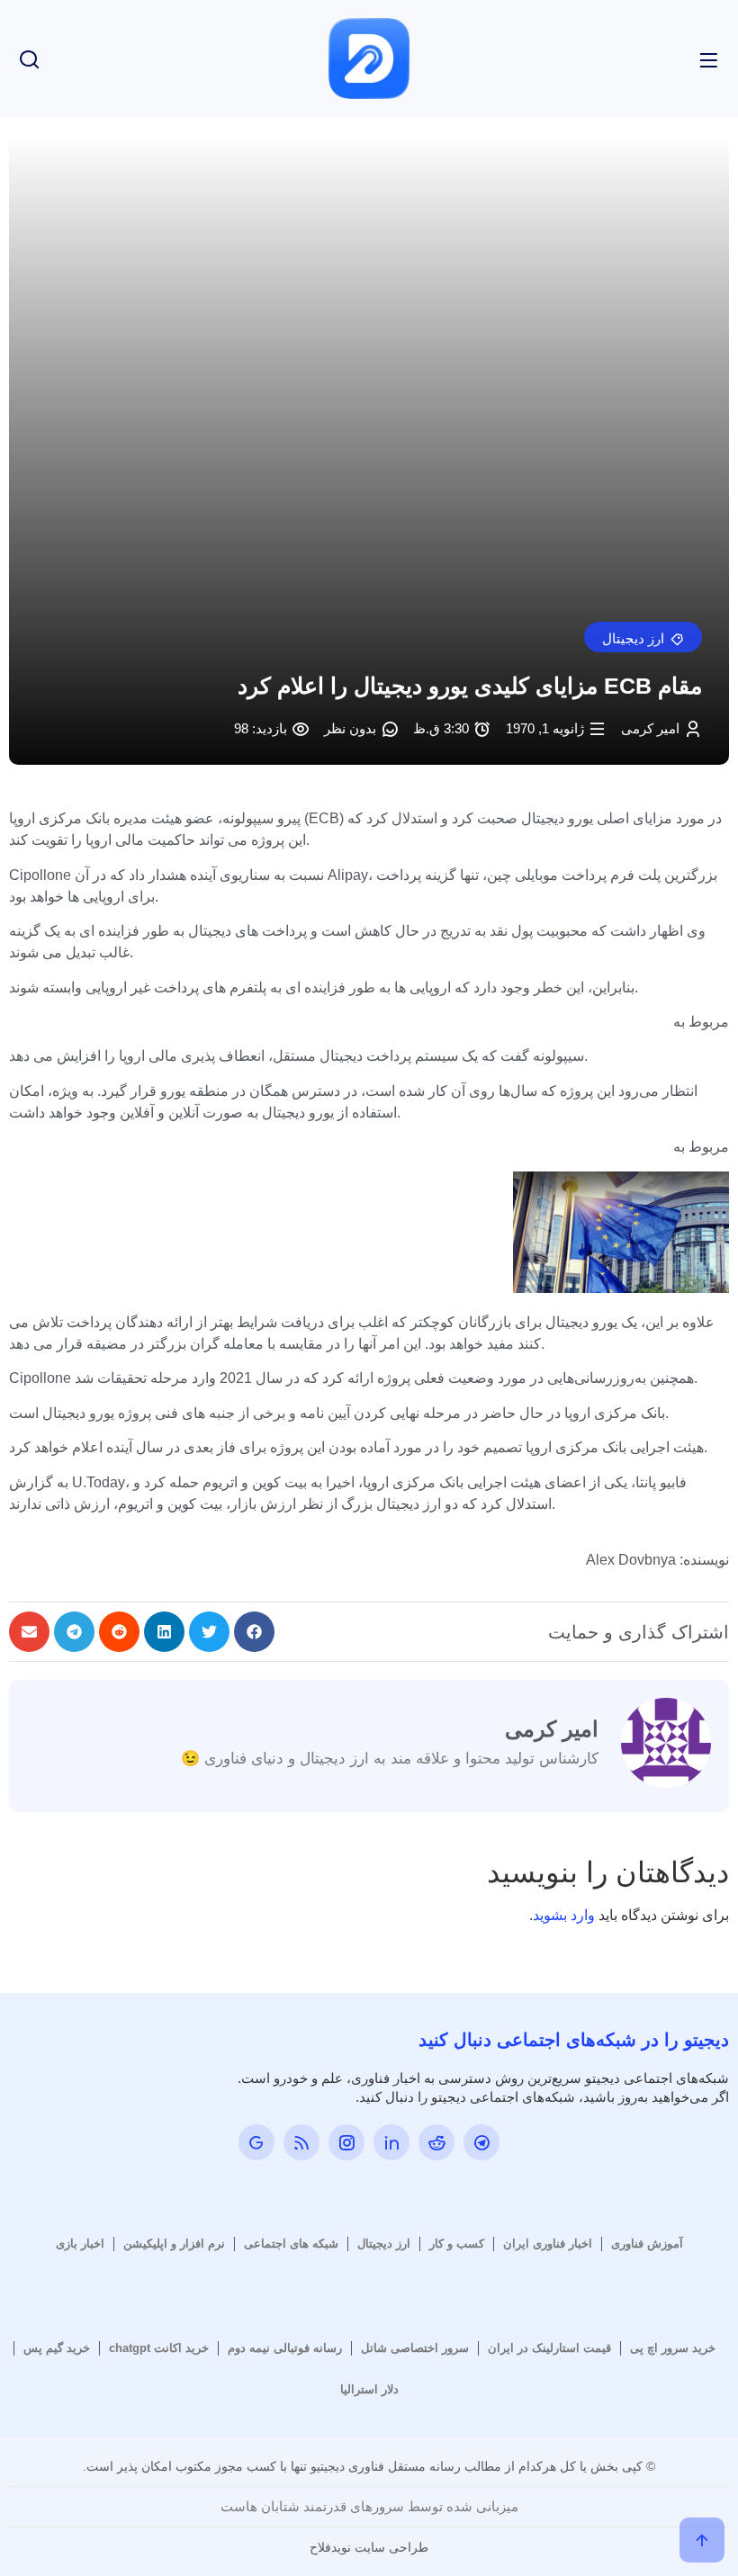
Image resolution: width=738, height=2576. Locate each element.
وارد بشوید (564, 1915)
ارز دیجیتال (384, 2244)
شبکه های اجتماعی (291, 2244)
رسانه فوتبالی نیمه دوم (285, 2348)
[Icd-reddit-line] (436, 2142)
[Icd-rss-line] (301, 2142)
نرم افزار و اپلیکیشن (174, 2244)
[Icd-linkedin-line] (391, 2142)
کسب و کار (457, 2244)
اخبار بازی (80, 2244)
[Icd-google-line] (256, 2142)
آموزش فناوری (647, 2244)
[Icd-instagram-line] (346, 2142)
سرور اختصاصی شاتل (415, 2348)
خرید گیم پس (57, 2348)
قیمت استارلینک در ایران (549, 2348)
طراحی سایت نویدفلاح (369, 2547)
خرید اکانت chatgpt (159, 2348)
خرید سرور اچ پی (673, 2348)
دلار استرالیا (369, 2389)
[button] (643, 637)
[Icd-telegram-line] (481, 2142)
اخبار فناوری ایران (548, 2244)
